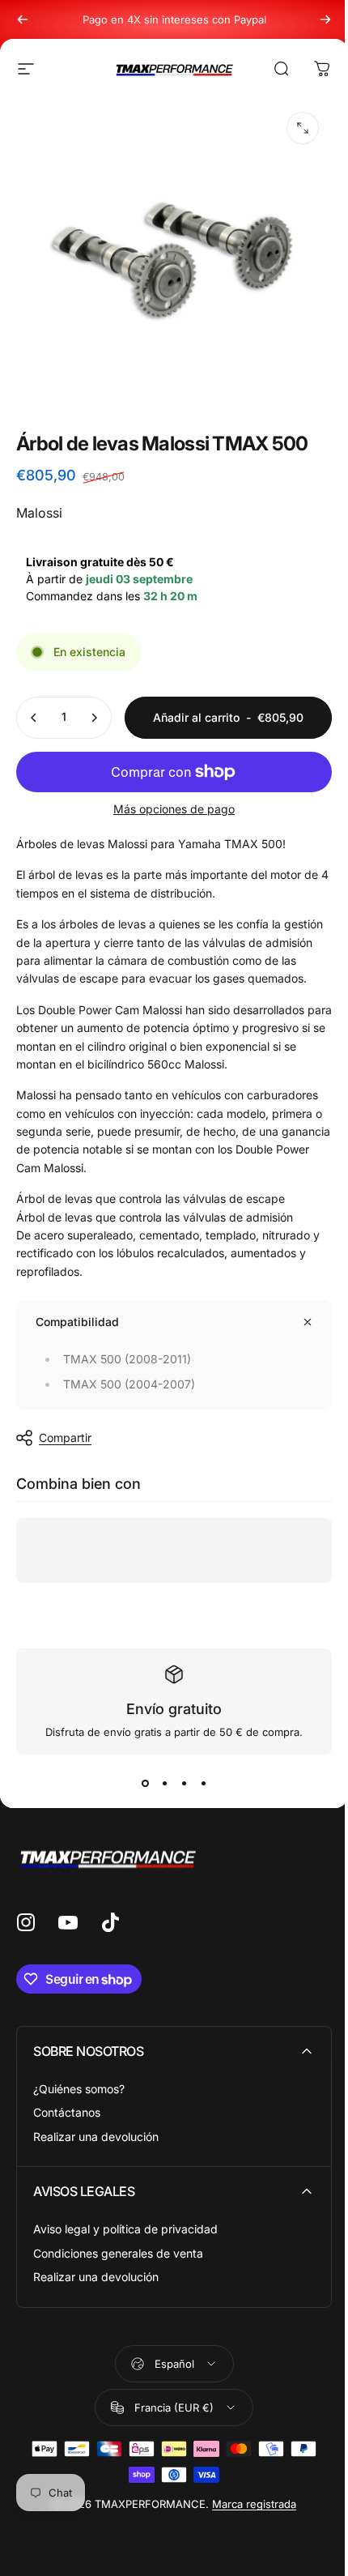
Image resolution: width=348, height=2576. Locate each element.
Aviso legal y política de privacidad (125, 2229)
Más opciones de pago (174, 809)
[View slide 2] (164, 1784)
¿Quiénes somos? (79, 2089)
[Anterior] (23, 19)
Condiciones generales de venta (118, 2253)
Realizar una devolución (96, 2137)
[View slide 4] (203, 1784)
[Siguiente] (325, 19)
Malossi (39, 513)
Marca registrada (254, 2504)
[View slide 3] (184, 1784)
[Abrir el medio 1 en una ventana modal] (303, 128)
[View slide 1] (145, 1784)
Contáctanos (67, 2112)
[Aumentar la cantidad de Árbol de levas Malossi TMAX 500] (94, 718)
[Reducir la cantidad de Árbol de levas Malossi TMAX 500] (34, 718)
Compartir (65, 1437)
